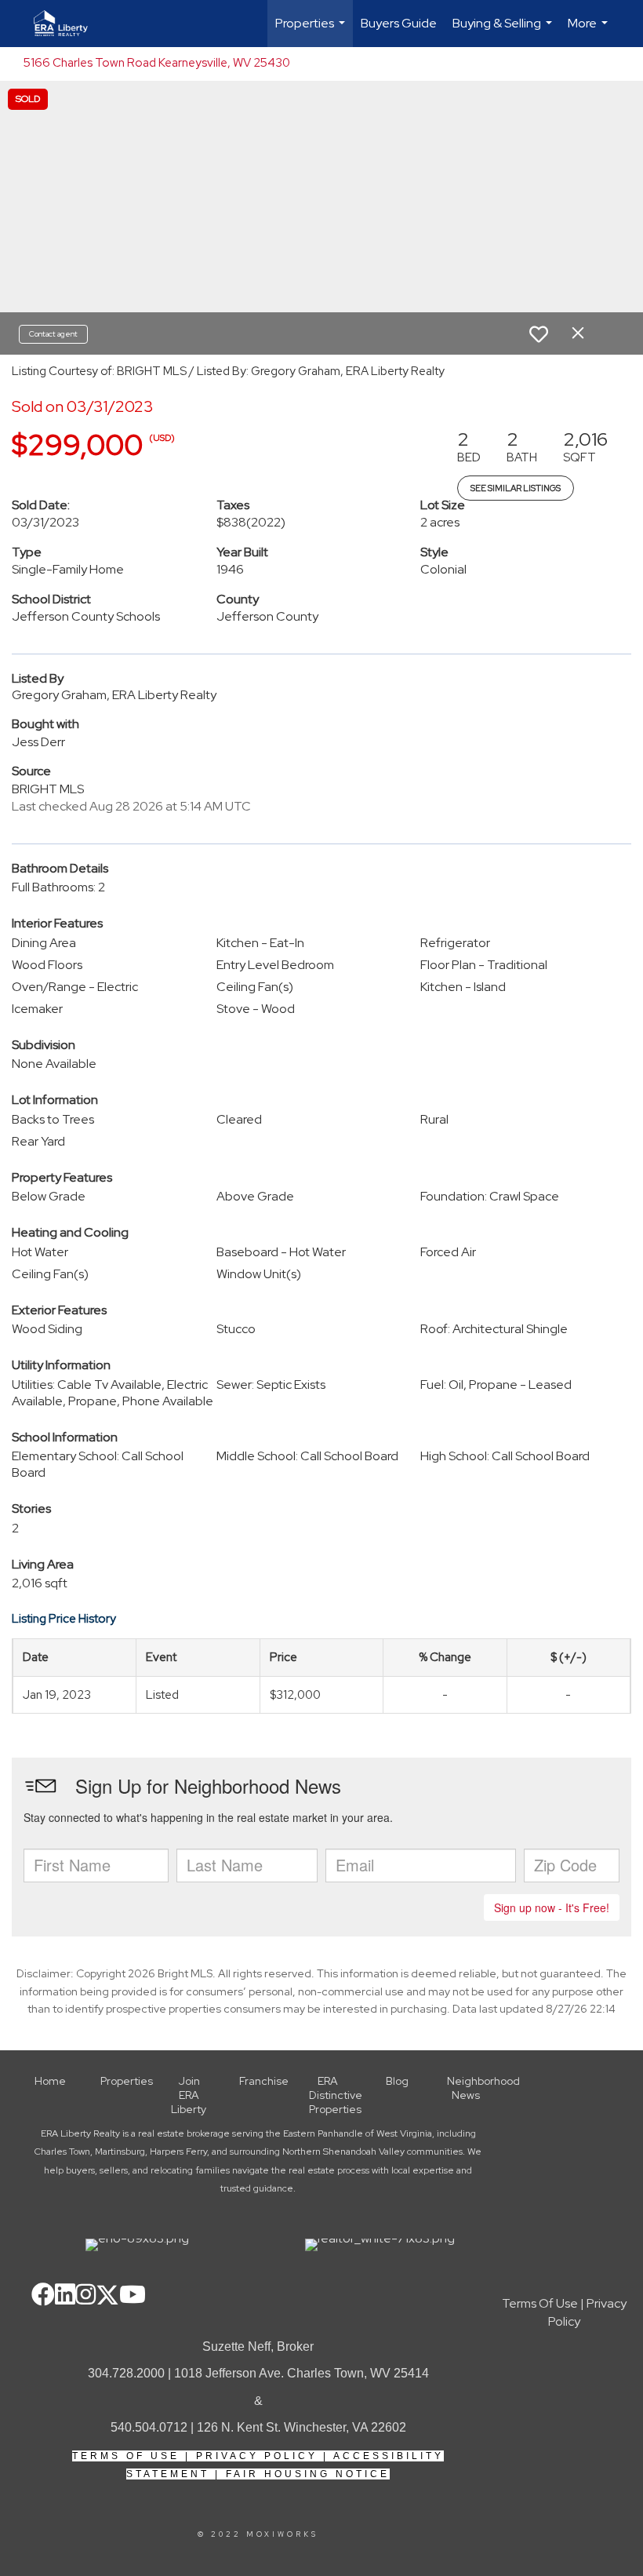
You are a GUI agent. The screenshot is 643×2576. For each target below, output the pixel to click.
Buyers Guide (399, 23)
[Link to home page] (69, 24)
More (590, 31)
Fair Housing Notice (308, 2474)
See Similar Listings (516, 488)
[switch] (539, 334)
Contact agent (53, 334)
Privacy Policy (257, 2456)
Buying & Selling (504, 31)
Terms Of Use (126, 2456)
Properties (312, 31)
